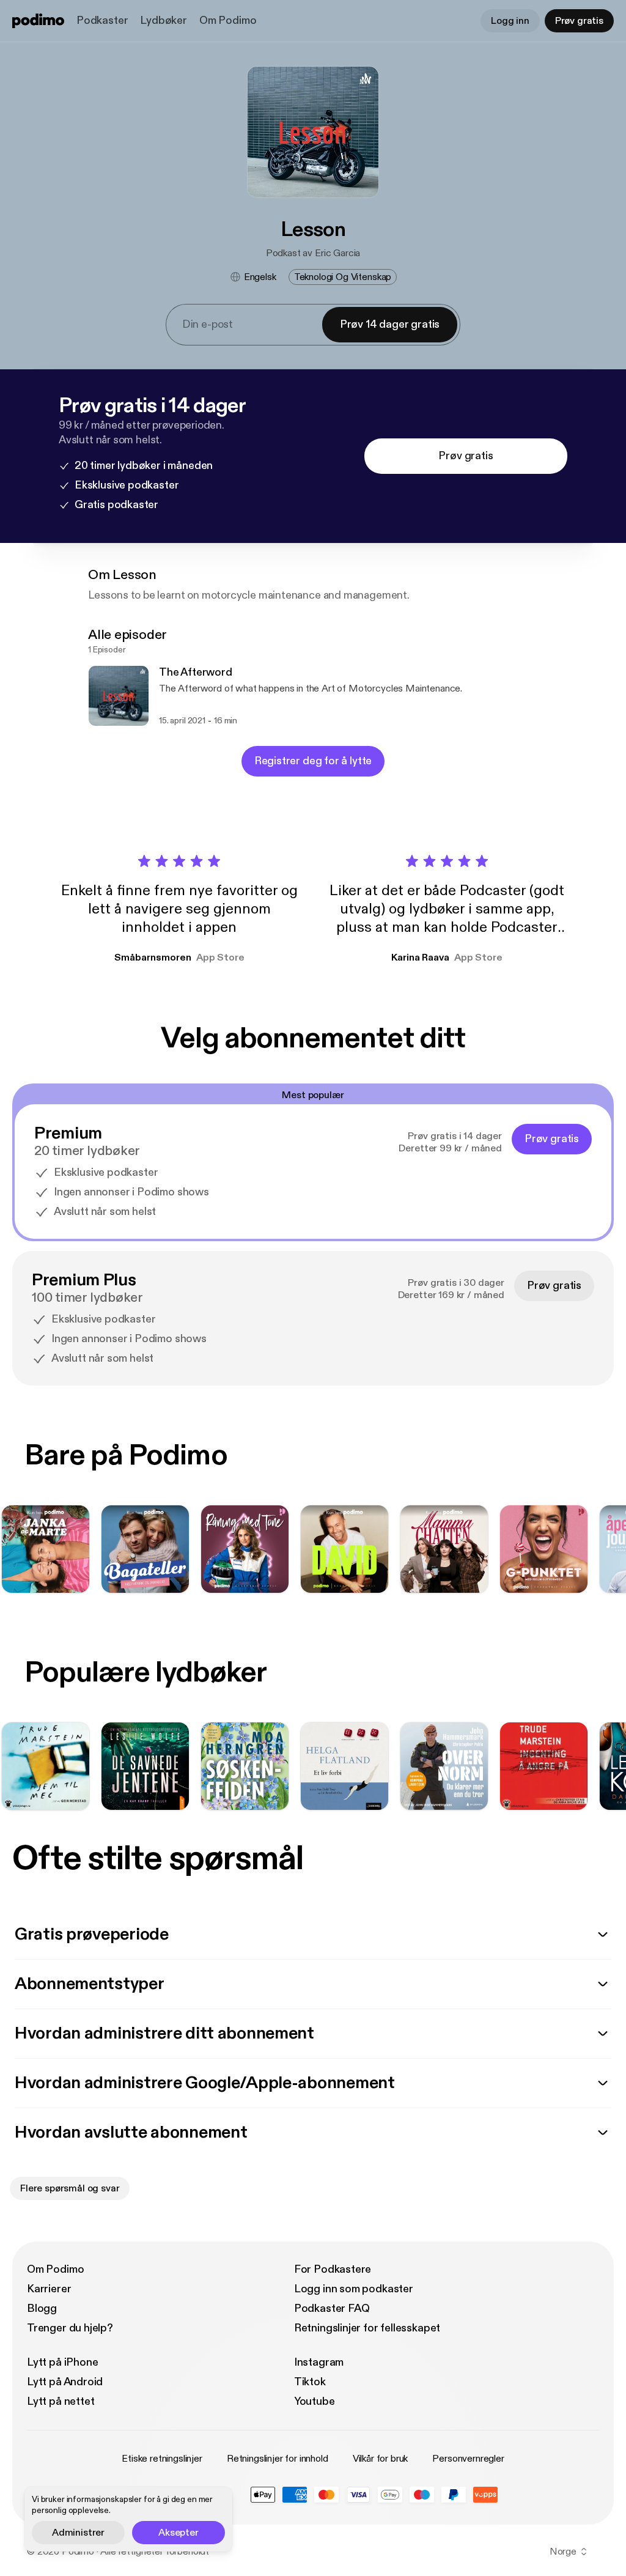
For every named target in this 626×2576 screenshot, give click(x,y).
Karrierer (49, 2289)
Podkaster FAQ (332, 2308)
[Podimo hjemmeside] (38, 21)
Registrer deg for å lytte (313, 761)
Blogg (42, 2308)
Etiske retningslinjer (162, 2459)
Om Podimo (228, 20)
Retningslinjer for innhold (278, 2459)
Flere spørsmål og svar (70, 2188)
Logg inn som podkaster (354, 2289)
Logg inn (510, 21)
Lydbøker (164, 20)
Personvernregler (468, 2459)
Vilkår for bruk (381, 2459)
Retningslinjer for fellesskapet (367, 2328)
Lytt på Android (65, 2382)
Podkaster (102, 20)
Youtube (315, 2401)
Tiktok (310, 2382)
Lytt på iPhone (62, 2362)
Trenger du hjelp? (70, 2328)
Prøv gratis (579, 21)
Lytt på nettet (61, 2401)
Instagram (319, 2362)
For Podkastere (333, 2269)
